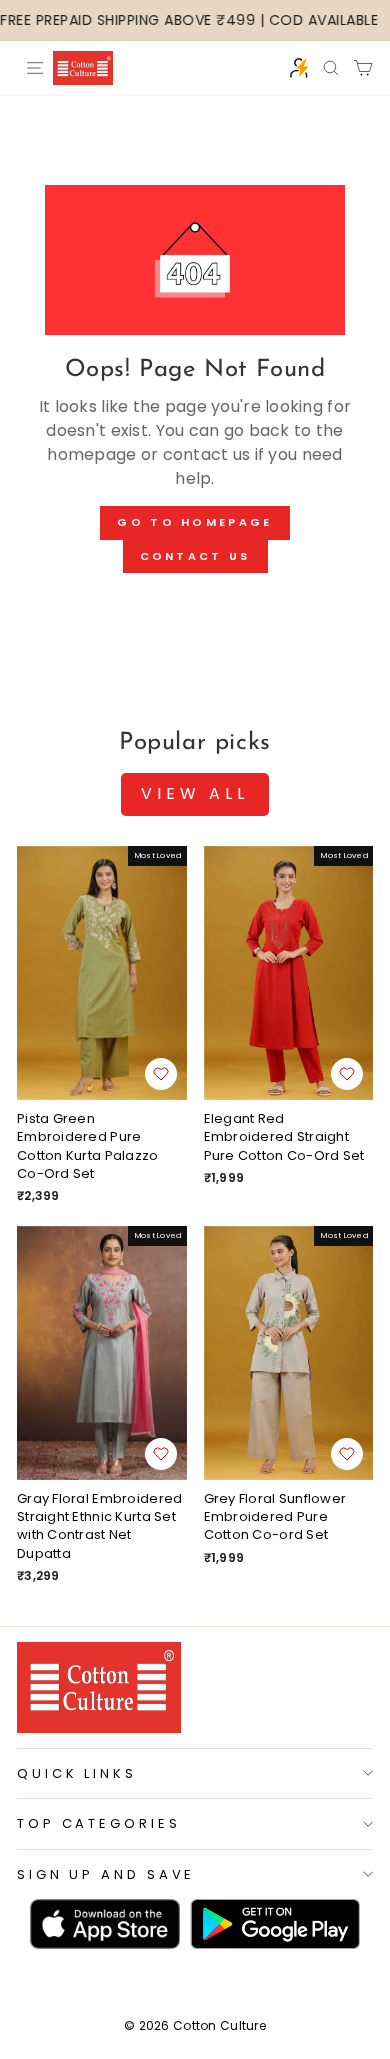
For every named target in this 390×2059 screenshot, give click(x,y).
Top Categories (99, 1823)
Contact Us (195, 556)
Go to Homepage (194, 522)
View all (194, 793)
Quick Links (77, 1773)
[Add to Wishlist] (161, 1074)
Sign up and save (106, 1874)
